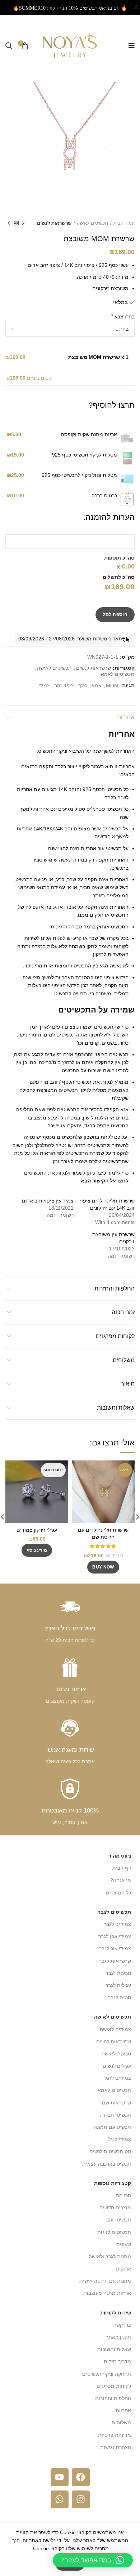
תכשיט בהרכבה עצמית (107, 2164)
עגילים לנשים (117, 2066)
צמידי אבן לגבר (115, 1936)
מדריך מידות (117, 2361)
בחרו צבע (123, 316)
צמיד (45, 686)
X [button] (136, 7)
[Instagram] (81, 2499)
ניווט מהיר (120, 1856)
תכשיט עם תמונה (112, 2127)
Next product (9, 223)
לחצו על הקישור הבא (105, 1181)
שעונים (124, 2244)
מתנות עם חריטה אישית (105, 2281)
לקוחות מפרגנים (115, 1336)
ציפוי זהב (64, 686)
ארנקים (123, 2269)
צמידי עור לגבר (115, 1948)
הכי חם (123, 2195)
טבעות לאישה (116, 2054)
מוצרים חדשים (115, 2207)
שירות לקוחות (116, 2313)
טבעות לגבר (118, 1973)
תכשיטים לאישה (92, 223)
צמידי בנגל (120, 2139)
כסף (83, 686)
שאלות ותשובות (116, 1408)
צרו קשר (122, 2325)
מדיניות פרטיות (115, 2435)
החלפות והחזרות (115, 1289)
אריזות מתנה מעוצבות (107, 2293)
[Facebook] (81, 2477)
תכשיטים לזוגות (114, 2232)
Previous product (23, 223)
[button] (93, 2560)
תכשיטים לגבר (114, 1912)
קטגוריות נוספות (113, 2183)
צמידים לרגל (118, 2078)
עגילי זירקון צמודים (37, 1530)
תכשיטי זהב (118, 2220)
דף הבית (122, 1868)
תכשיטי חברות (116, 2115)
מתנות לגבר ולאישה (110, 2257)
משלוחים (124, 1360)
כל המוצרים (118, 1893)
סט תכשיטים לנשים (110, 2151)
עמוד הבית (124, 223)
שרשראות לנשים (54, 223)
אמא (97, 686)
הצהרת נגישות (116, 2447)
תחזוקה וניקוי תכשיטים (107, 2374)
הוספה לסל (115, 614)
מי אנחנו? (121, 1880)
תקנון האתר (118, 2337)
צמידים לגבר (117, 1924)
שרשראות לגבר (115, 1961)
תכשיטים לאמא (118, 674)
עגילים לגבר (118, 1985)
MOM (112, 686)
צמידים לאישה (115, 2029)
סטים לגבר (120, 1997)
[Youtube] (60, 2477)
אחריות (126, 717)
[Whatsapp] (60, 2499)
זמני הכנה (123, 1312)
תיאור (128, 1384)
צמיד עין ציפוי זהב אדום (48, 1201)
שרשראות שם (116, 2103)
